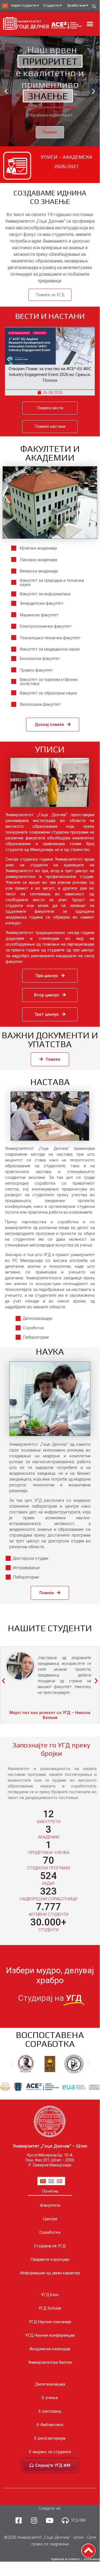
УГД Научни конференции (50, 2335)
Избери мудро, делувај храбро (50, 1975)
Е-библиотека (50, 2425)
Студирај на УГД (50, 2246)
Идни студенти (24, 5)
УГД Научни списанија (50, 2322)
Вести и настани (50, 316)
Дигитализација (50, 2384)
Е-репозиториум (50, 2438)
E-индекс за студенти (50, 2452)
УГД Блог (50, 2295)
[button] (90, 24)
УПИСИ (50, 749)
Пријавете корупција (50, 2259)
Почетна (50, 2191)
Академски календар (50, 2349)
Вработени (76, 5)
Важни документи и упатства (50, 1040)
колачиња (92, 2559)
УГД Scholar (50, 2308)
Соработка (50, 2232)
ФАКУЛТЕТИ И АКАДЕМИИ (50, 453)
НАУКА (50, 1351)
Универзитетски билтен (50, 2362)
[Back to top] (88, 2551)
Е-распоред (50, 2411)
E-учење (50, 2398)
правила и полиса (65, 2559)
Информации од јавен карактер (50, 2273)
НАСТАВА (50, 1082)
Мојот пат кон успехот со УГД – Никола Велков (50, 1715)
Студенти (51, 5)
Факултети (50, 2205)
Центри (50, 2219)
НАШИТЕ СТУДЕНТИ (50, 1628)
